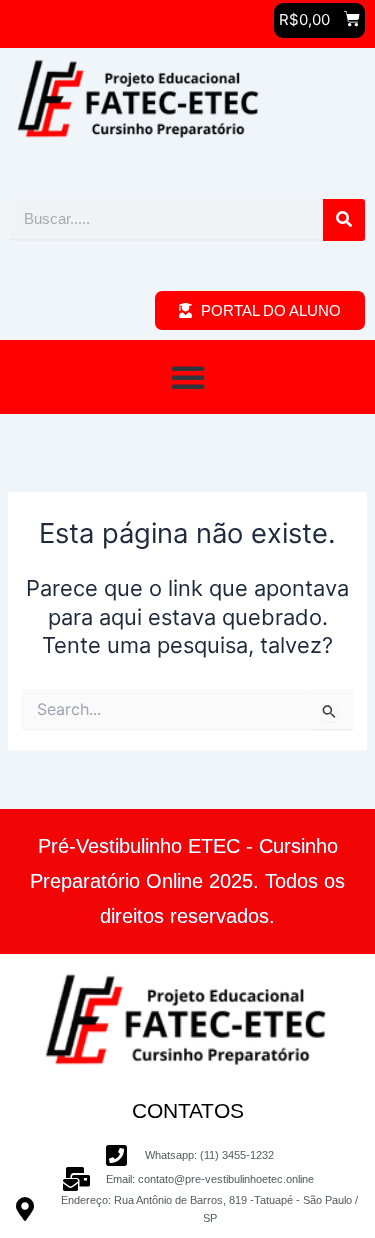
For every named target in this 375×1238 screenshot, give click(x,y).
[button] (188, 377)
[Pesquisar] (344, 220)
